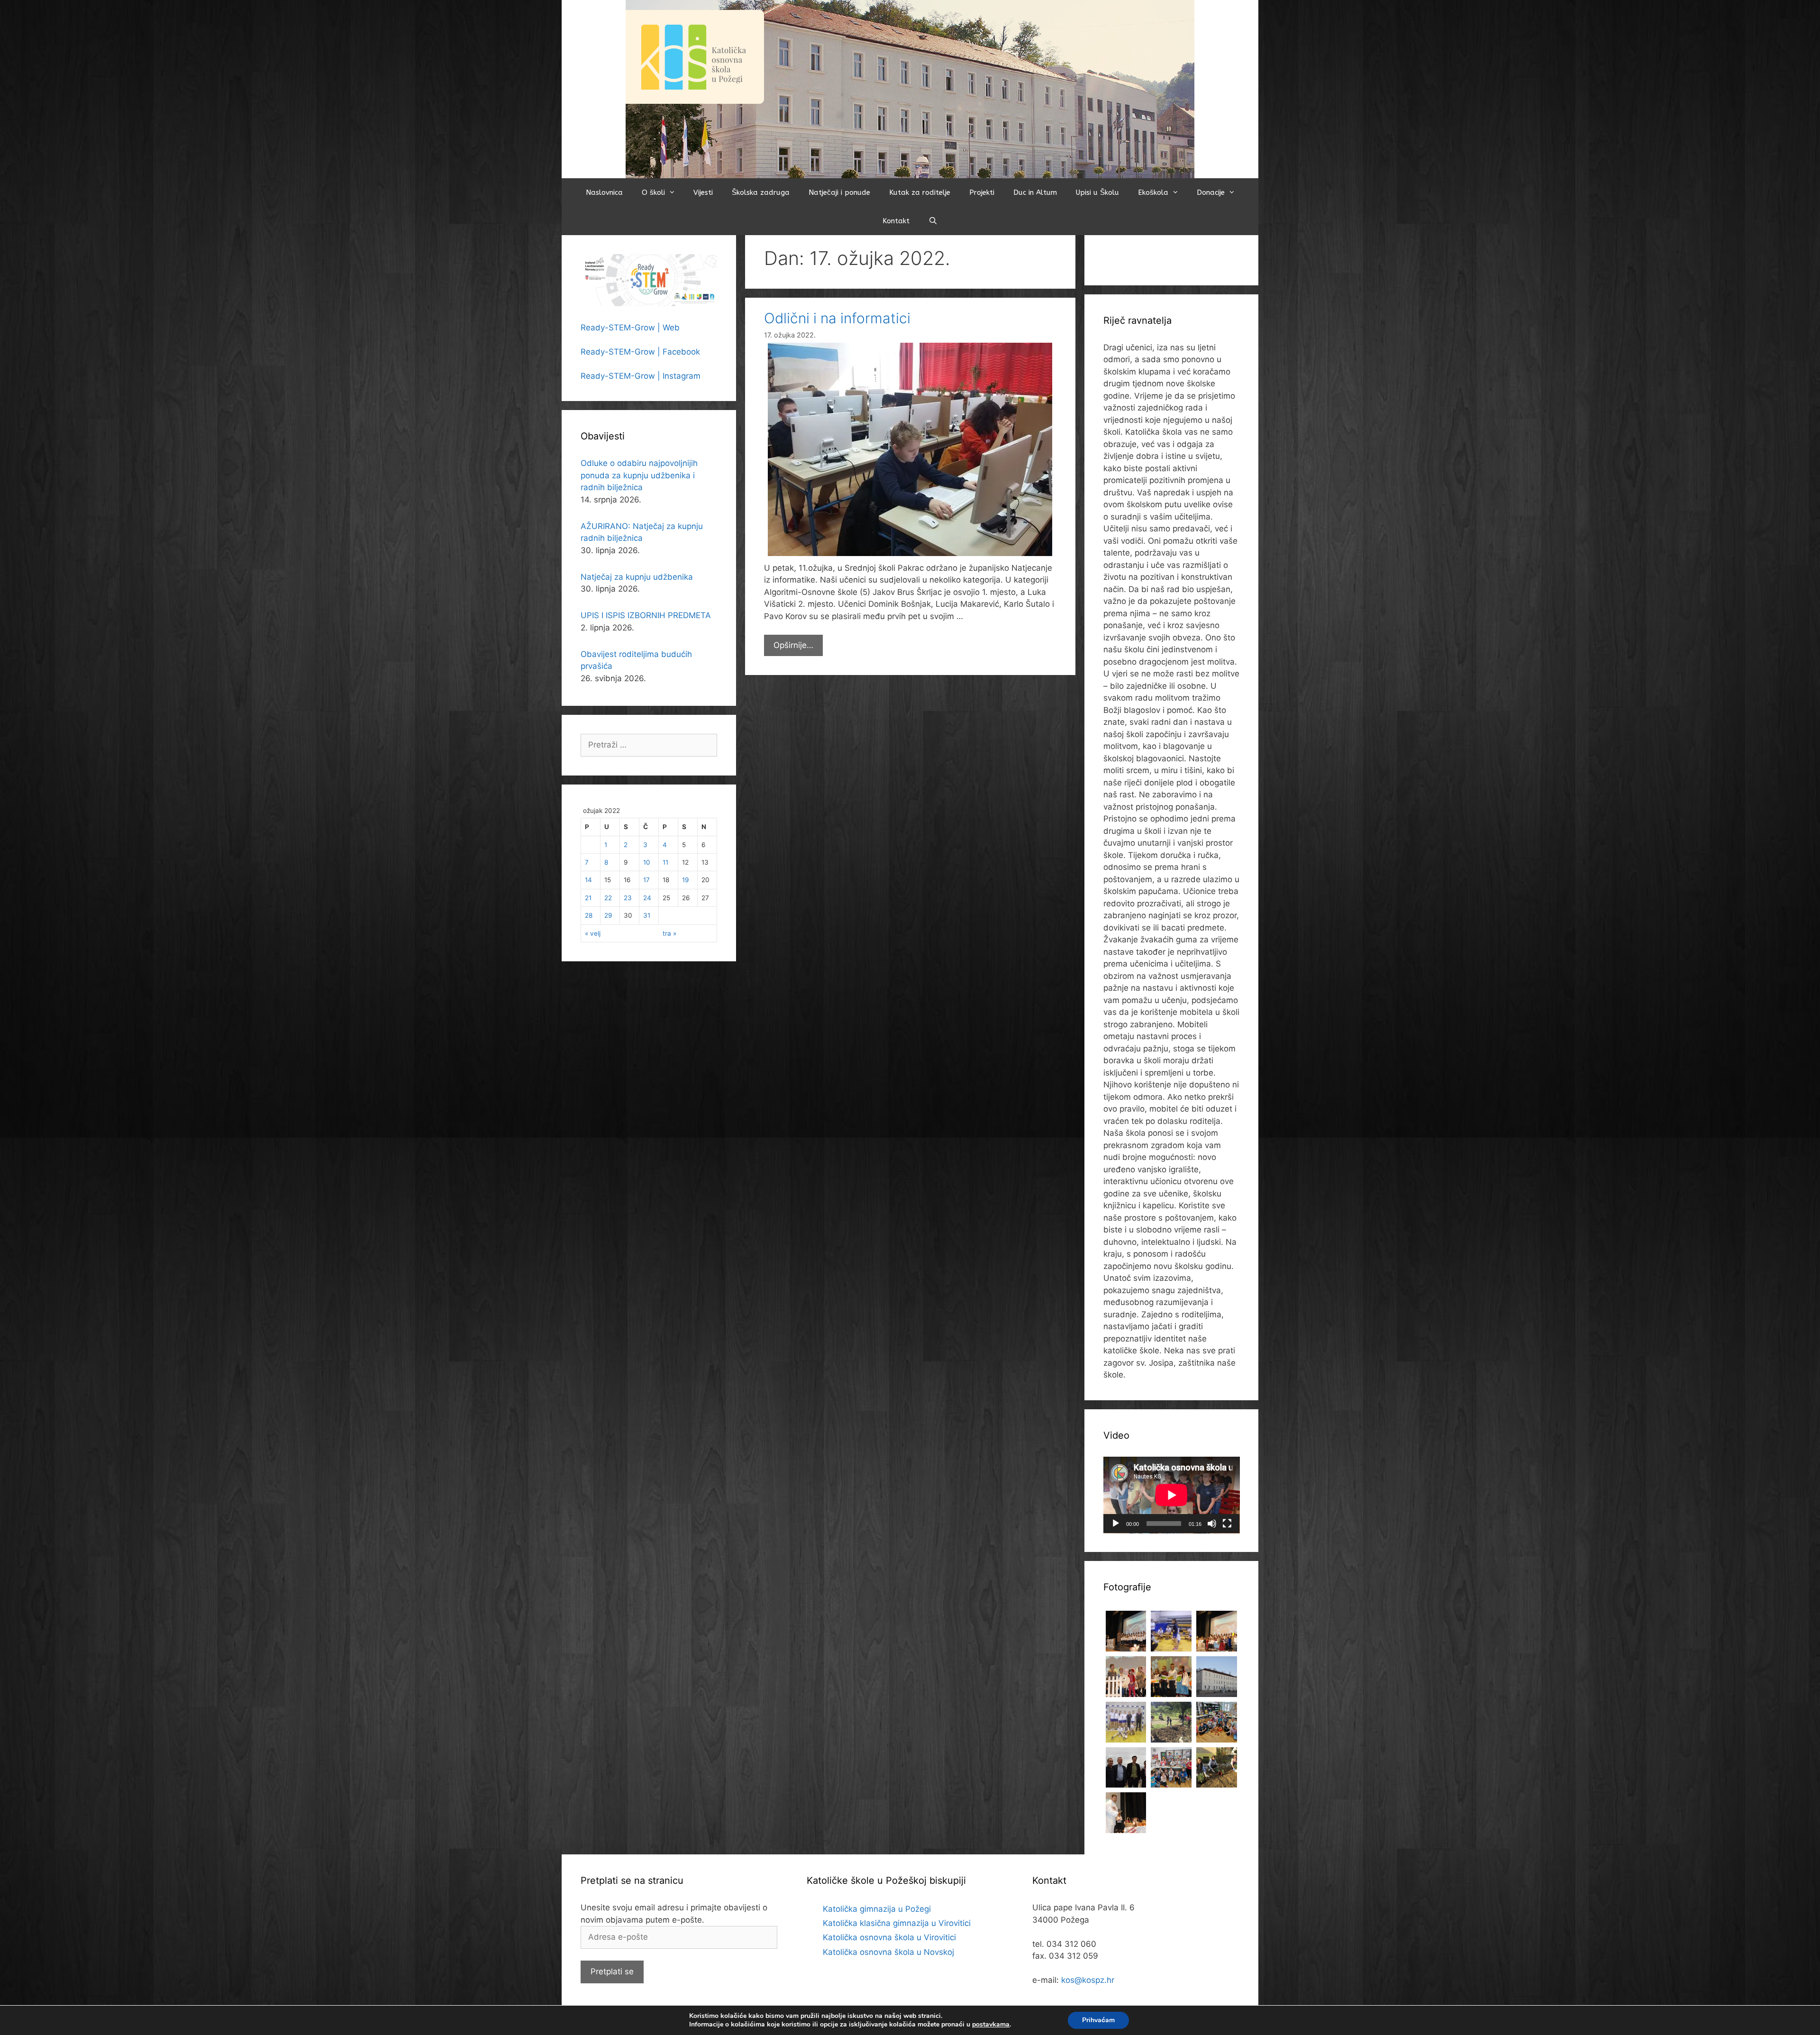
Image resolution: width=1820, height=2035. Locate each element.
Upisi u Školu (1097, 192)
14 (588, 880)
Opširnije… (798, 648)
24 (647, 898)
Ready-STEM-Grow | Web (630, 328)
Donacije (1211, 192)
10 (647, 862)
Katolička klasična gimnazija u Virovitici (897, 1923)
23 (628, 898)
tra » (669, 933)
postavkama (991, 2025)
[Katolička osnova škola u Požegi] (910, 89)
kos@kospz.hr (1088, 1980)
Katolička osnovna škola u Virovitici (889, 1937)
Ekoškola (1153, 192)
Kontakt (896, 221)
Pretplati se (612, 1971)
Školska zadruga (761, 192)
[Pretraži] (933, 221)
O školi (653, 192)
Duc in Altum (1035, 192)
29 (608, 915)
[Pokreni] (1116, 1524)
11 (665, 862)
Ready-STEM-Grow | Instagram (641, 376)
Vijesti (703, 192)
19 (685, 880)
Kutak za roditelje (920, 192)
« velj (593, 933)
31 (647, 915)
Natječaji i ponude (839, 192)
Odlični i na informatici (837, 318)
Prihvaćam (1098, 2020)
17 (646, 880)
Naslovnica (604, 192)
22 (608, 898)
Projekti (982, 192)
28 (589, 915)
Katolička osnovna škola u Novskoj (888, 1952)
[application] (1172, 1495)
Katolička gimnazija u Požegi (877, 1909)
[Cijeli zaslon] (1227, 1524)
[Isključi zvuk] (1212, 1524)
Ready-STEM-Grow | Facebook (640, 352)
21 (588, 898)
